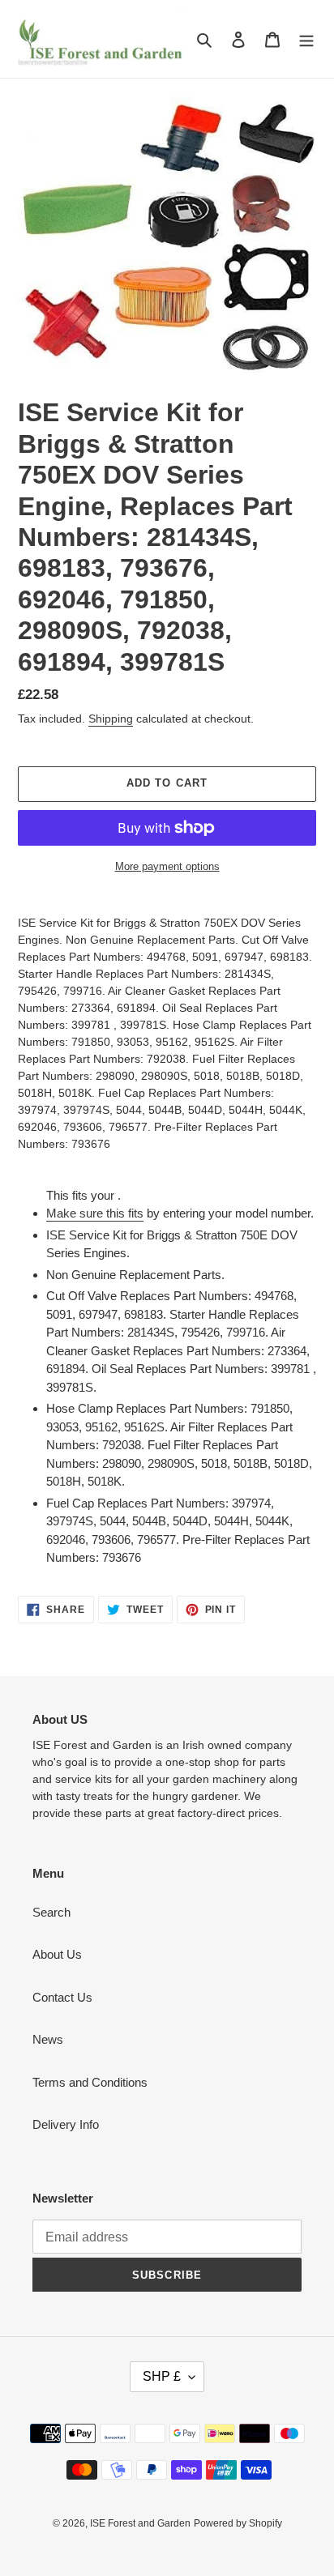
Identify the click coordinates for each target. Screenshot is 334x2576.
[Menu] (306, 39)
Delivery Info (66, 2124)
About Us (57, 1954)
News (48, 2039)
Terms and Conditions (90, 2082)
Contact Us (62, 1997)
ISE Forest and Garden (140, 2523)
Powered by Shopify (238, 2523)
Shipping (111, 719)
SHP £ (162, 2376)
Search (51, 1912)
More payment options (167, 866)
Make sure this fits (95, 1213)
